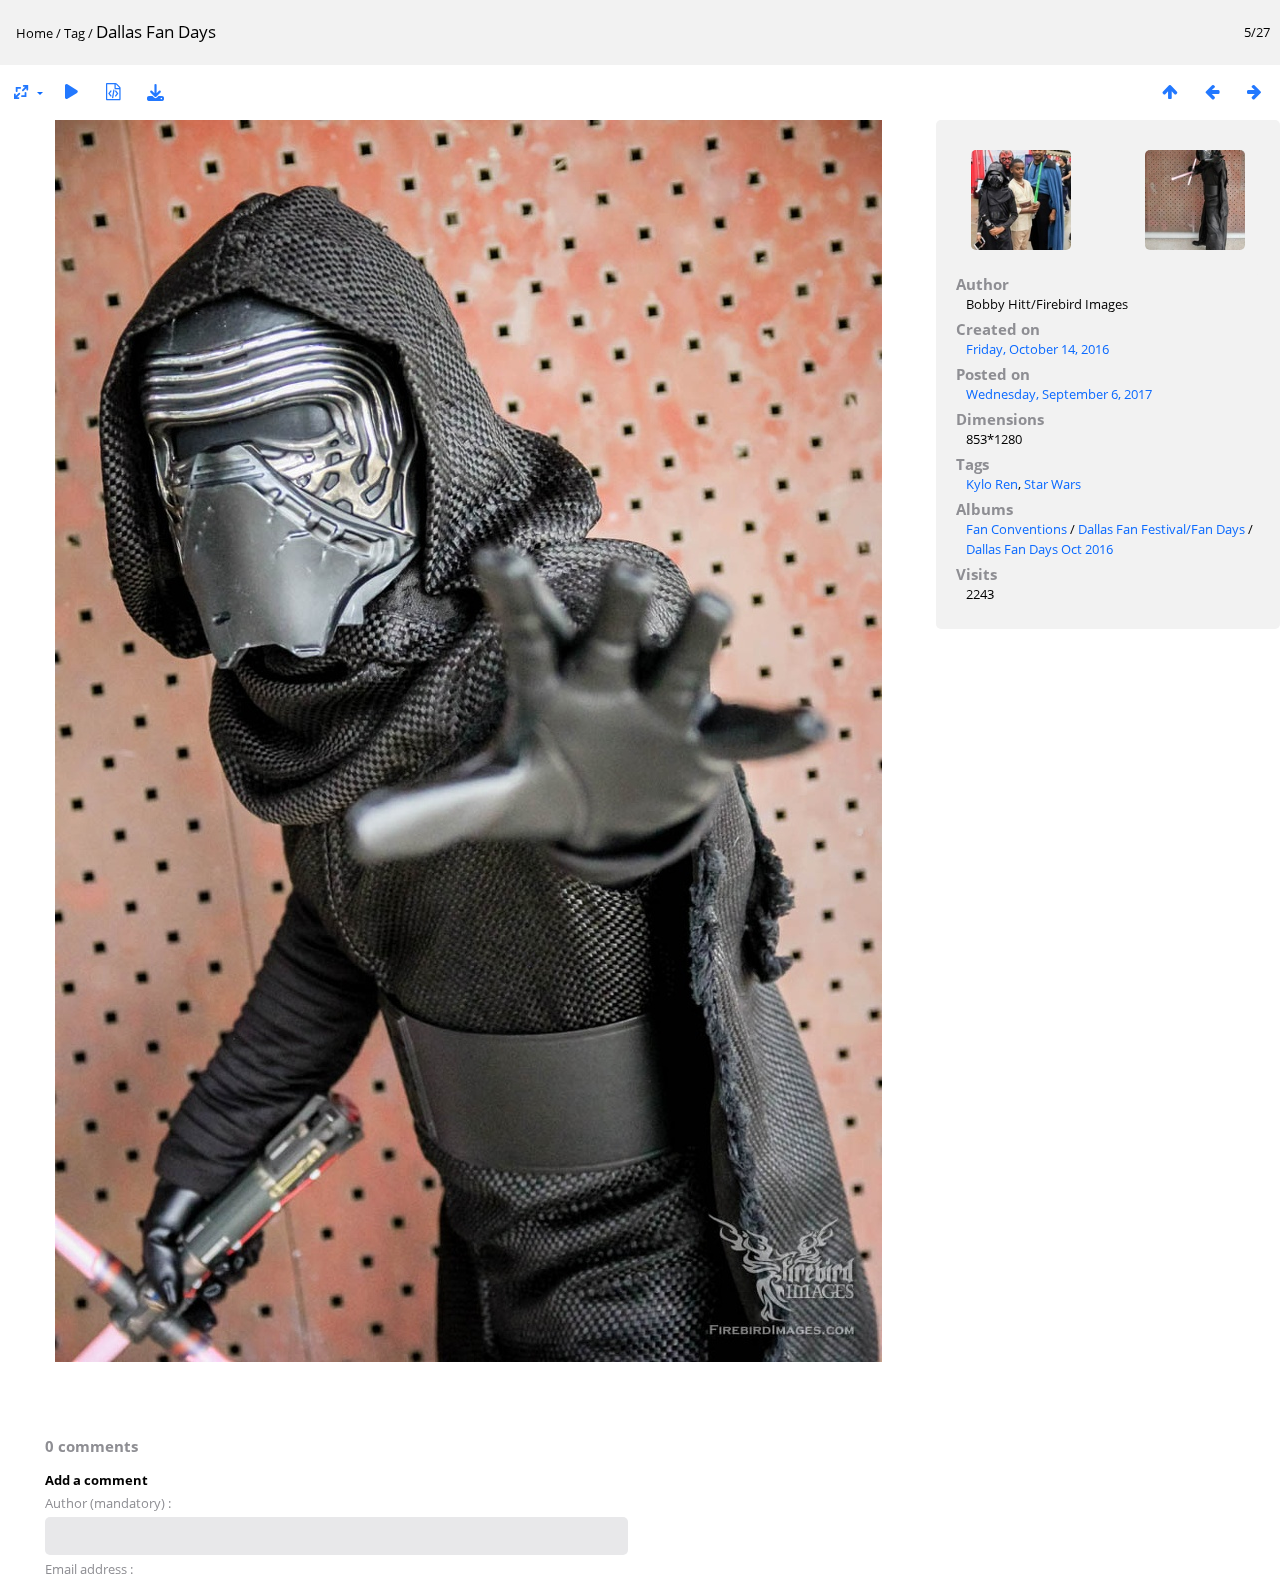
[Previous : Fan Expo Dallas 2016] (1212, 91)
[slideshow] (71, 91)
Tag (74, 33)
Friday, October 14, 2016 (1037, 349)
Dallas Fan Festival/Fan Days (1161, 529)
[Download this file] (155, 91)
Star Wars (1052, 484)
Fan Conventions (1016, 529)
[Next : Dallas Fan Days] (1254, 91)
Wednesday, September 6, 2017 (1059, 394)
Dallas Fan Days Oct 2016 (1039, 549)
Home (34, 33)
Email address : (89, 1569)
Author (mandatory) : (108, 1503)
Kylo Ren (992, 484)
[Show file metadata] (113, 91)
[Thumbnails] (1170, 91)
